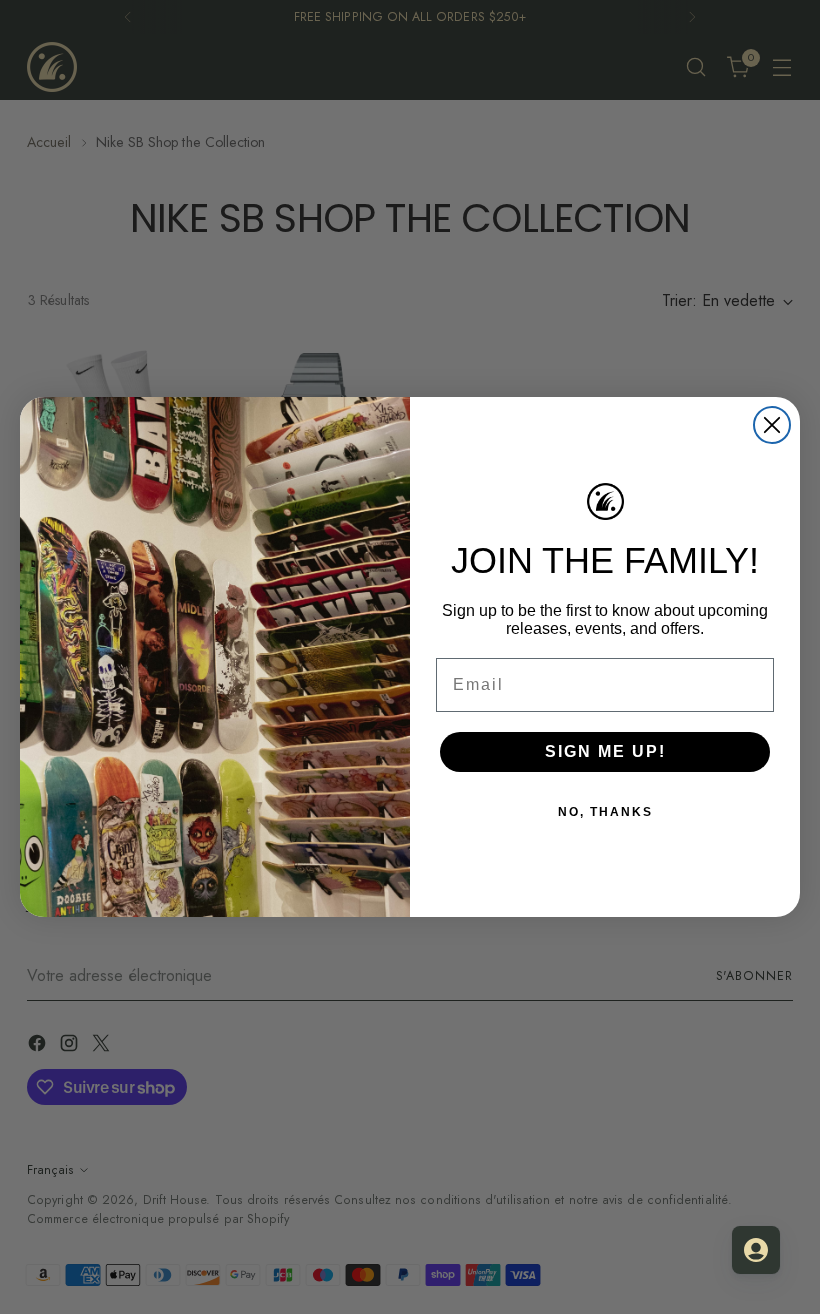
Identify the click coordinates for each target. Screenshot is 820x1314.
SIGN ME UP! (605, 751)
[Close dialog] (772, 425)
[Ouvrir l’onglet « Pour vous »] (756, 1250)
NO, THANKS (605, 812)
